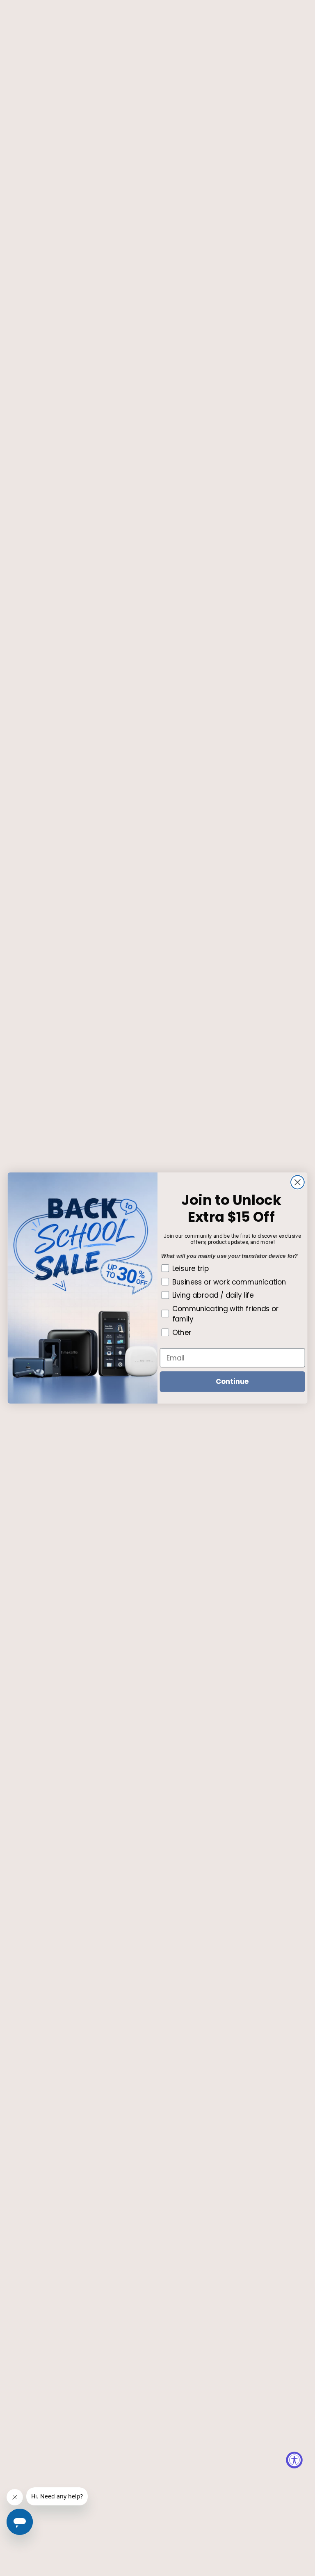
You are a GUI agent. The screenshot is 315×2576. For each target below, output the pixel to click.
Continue (232, 1381)
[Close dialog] (298, 1182)
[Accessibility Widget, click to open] (294, 2460)
